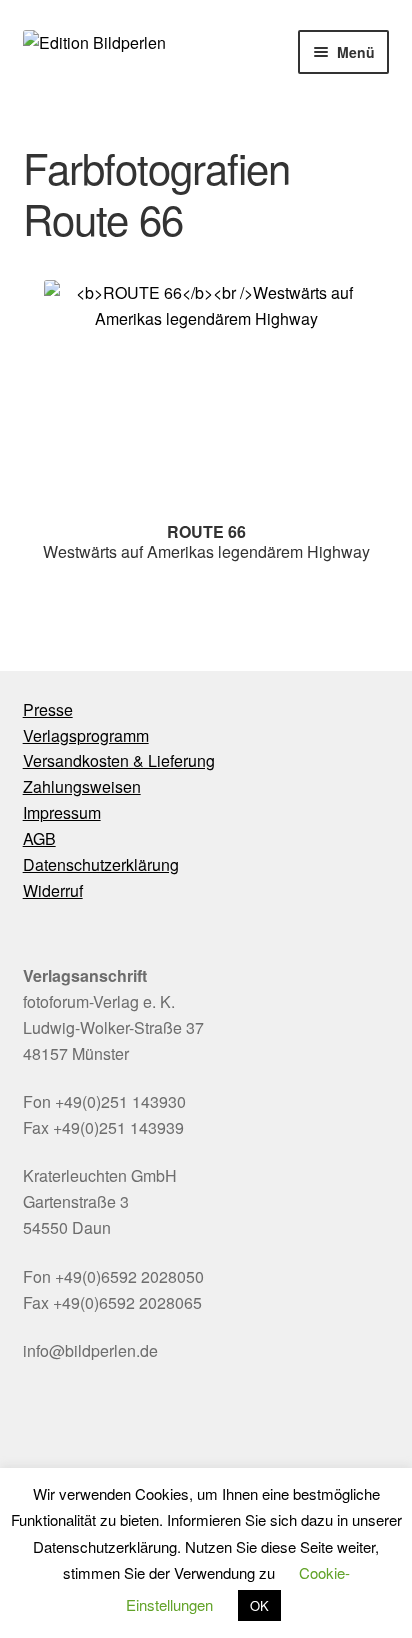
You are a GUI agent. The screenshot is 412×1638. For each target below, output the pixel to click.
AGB (39, 838)
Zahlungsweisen (82, 786)
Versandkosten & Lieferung (119, 760)
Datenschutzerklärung (101, 864)
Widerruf (53, 890)
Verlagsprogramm (86, 735)
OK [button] (259, 1605)
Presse (48, 709)
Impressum (62, 812)
